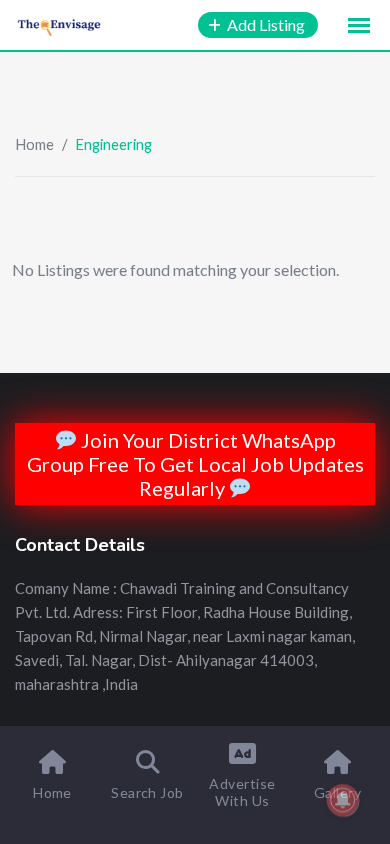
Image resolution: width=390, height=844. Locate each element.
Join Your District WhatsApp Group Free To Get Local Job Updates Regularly (195, 464)
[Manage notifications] (343, 800)
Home (34, 144)
